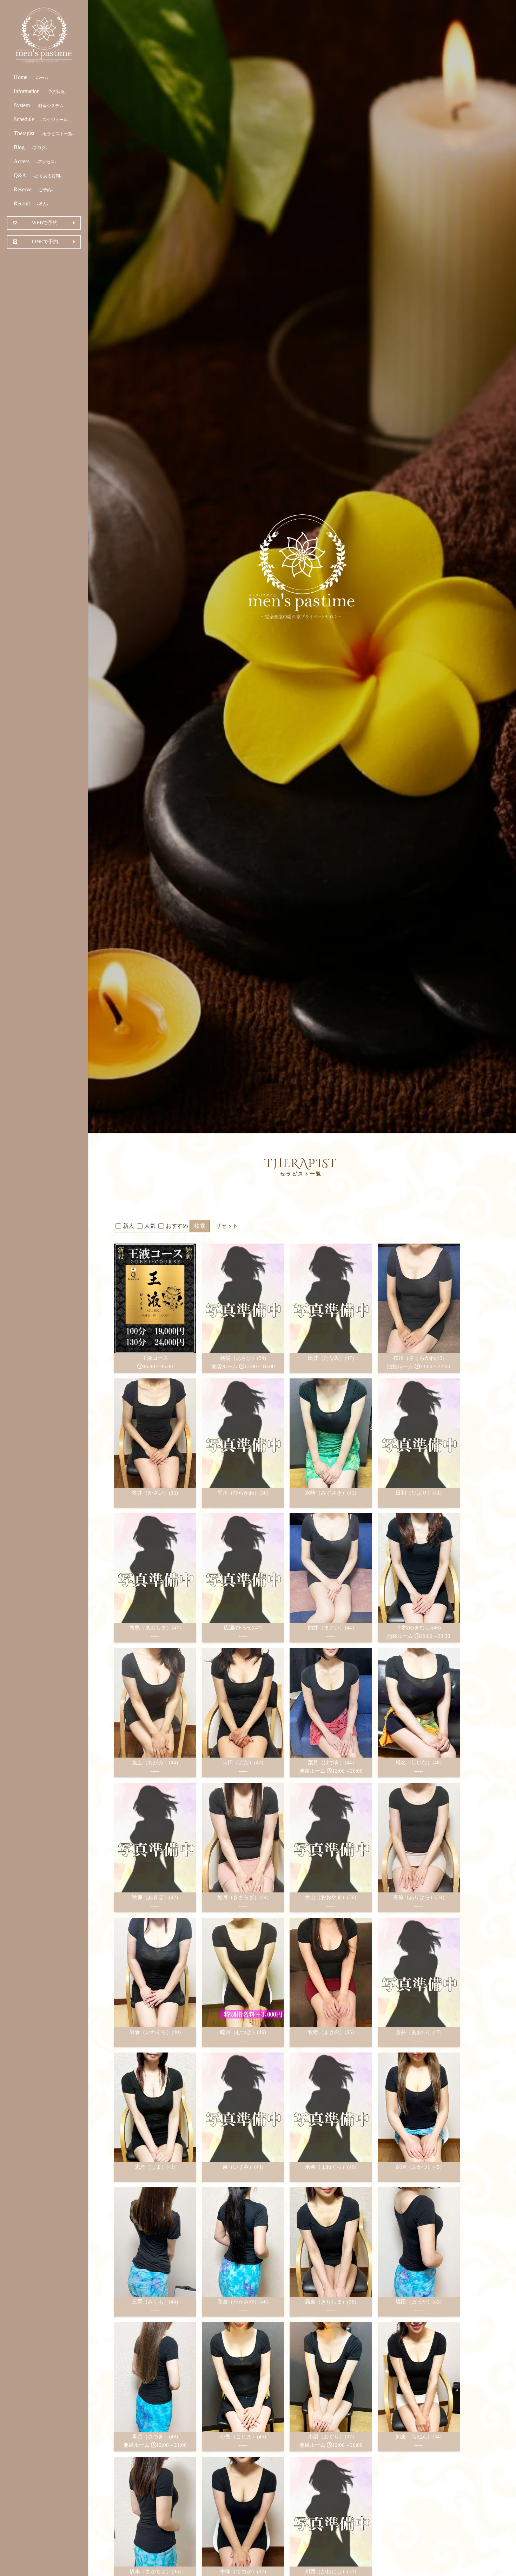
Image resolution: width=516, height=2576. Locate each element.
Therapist (44, 133)
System (39, 105)
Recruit (31, 203)
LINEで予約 (45, 242)
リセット (227, 1226)
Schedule (41, 119)
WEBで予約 (45, 223)
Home (32, 77)
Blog (30, 147)
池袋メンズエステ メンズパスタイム (44, 35)
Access (35, 161)
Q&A (38, 175)
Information (40, 91)
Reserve (33, 189)
